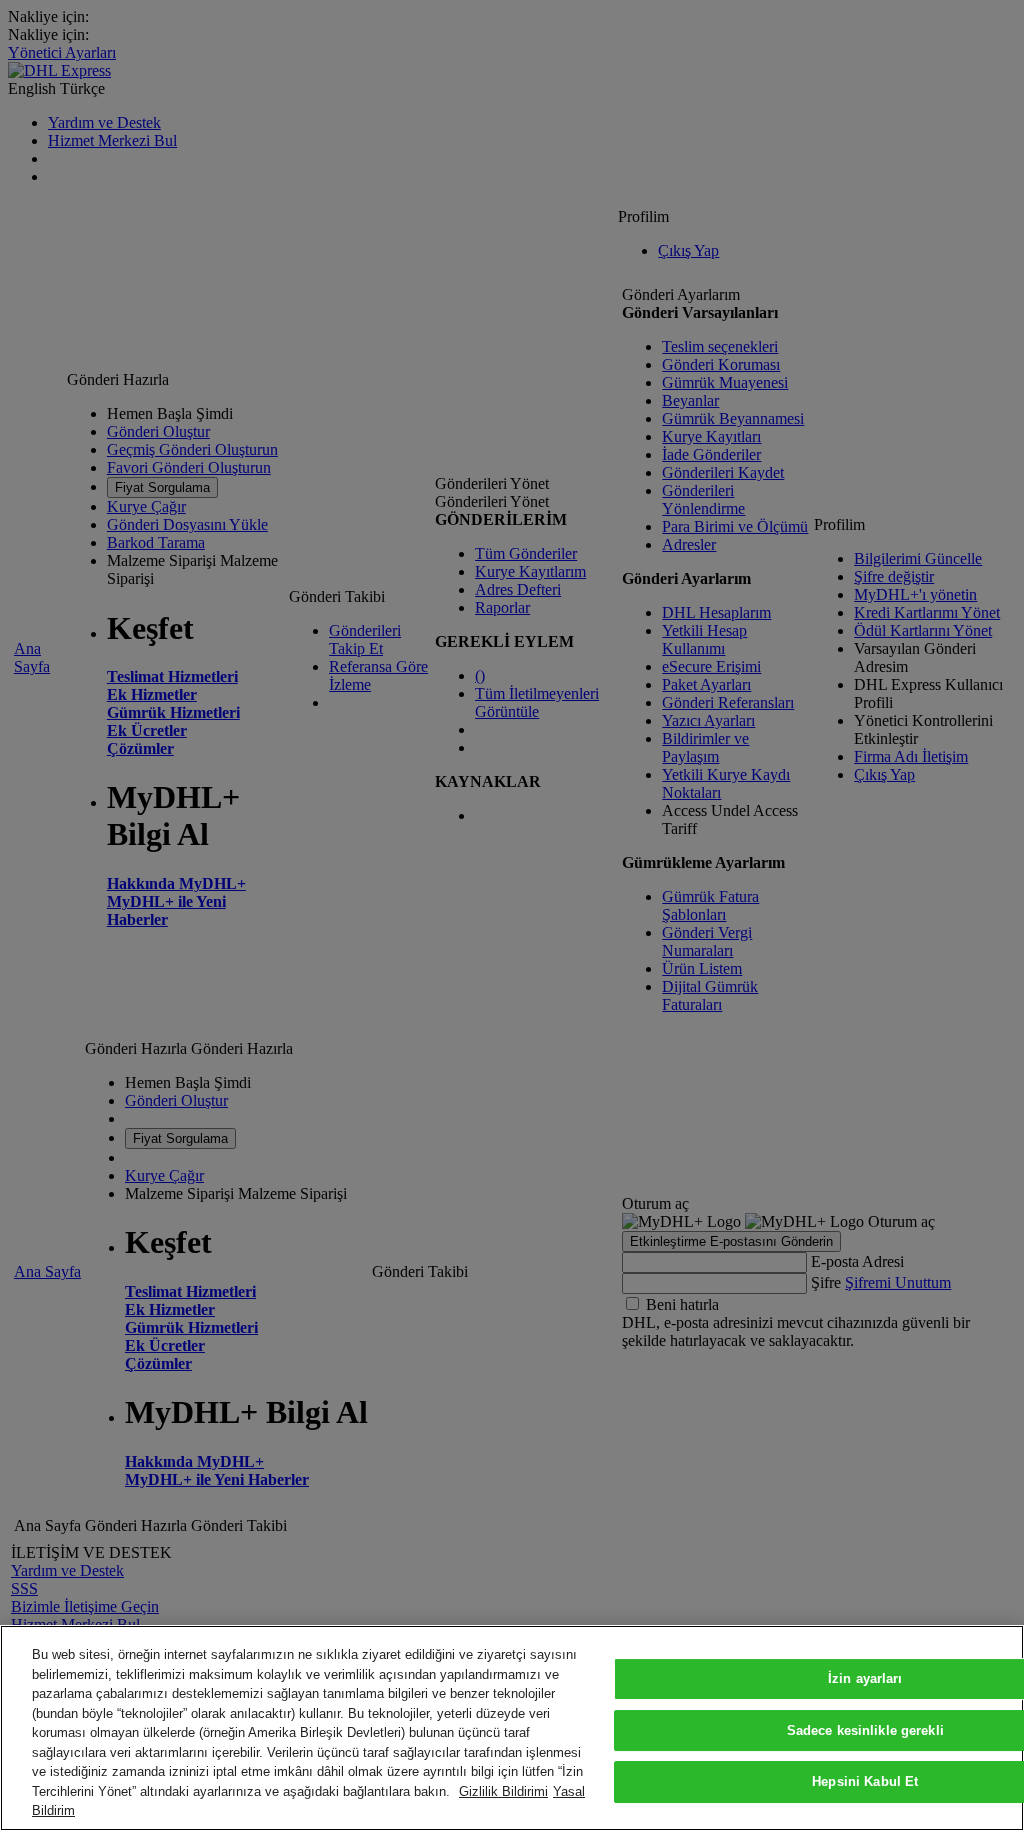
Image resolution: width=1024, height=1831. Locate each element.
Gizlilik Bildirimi (503, 1791)
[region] (512, 1728)
